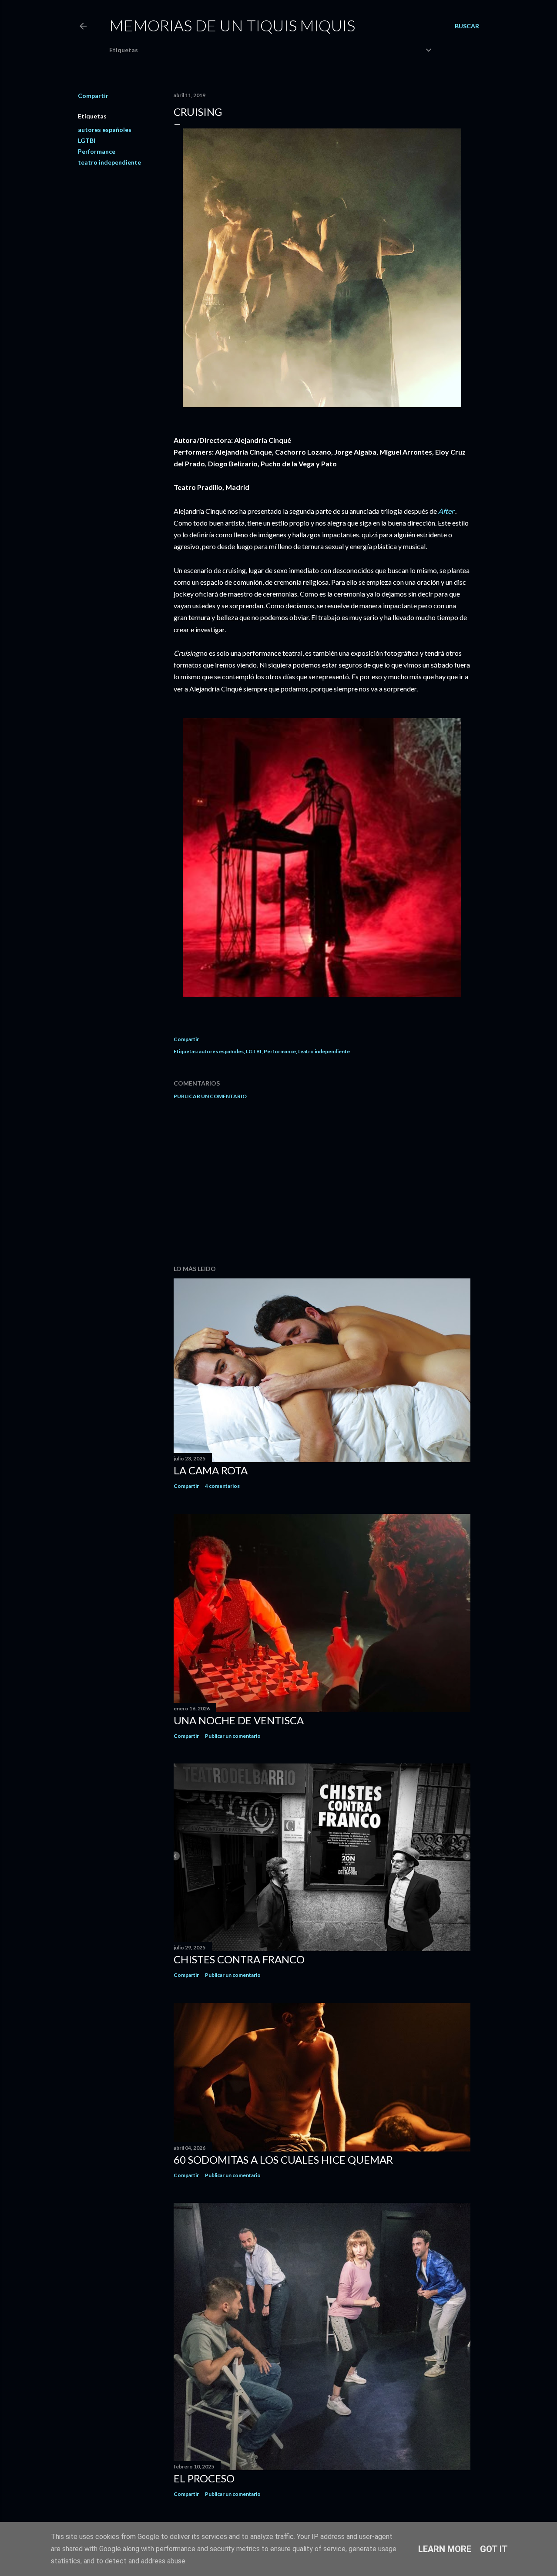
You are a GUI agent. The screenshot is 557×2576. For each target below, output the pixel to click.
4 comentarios (222, 1486)
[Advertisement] (322, 1182)
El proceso (204, 2478)
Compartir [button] (93, 96)
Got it (494, 2549)
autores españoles (105, 130)
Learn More (445, 2549)
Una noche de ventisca (239, 1720)
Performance (97, 151)
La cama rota (211, 1470)
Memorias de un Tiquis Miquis (232, 25)
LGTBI (87, 140)
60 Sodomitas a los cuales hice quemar (283, 2160)
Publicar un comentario (210, 1096)
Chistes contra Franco (239, 1959)
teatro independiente (109, 162)
